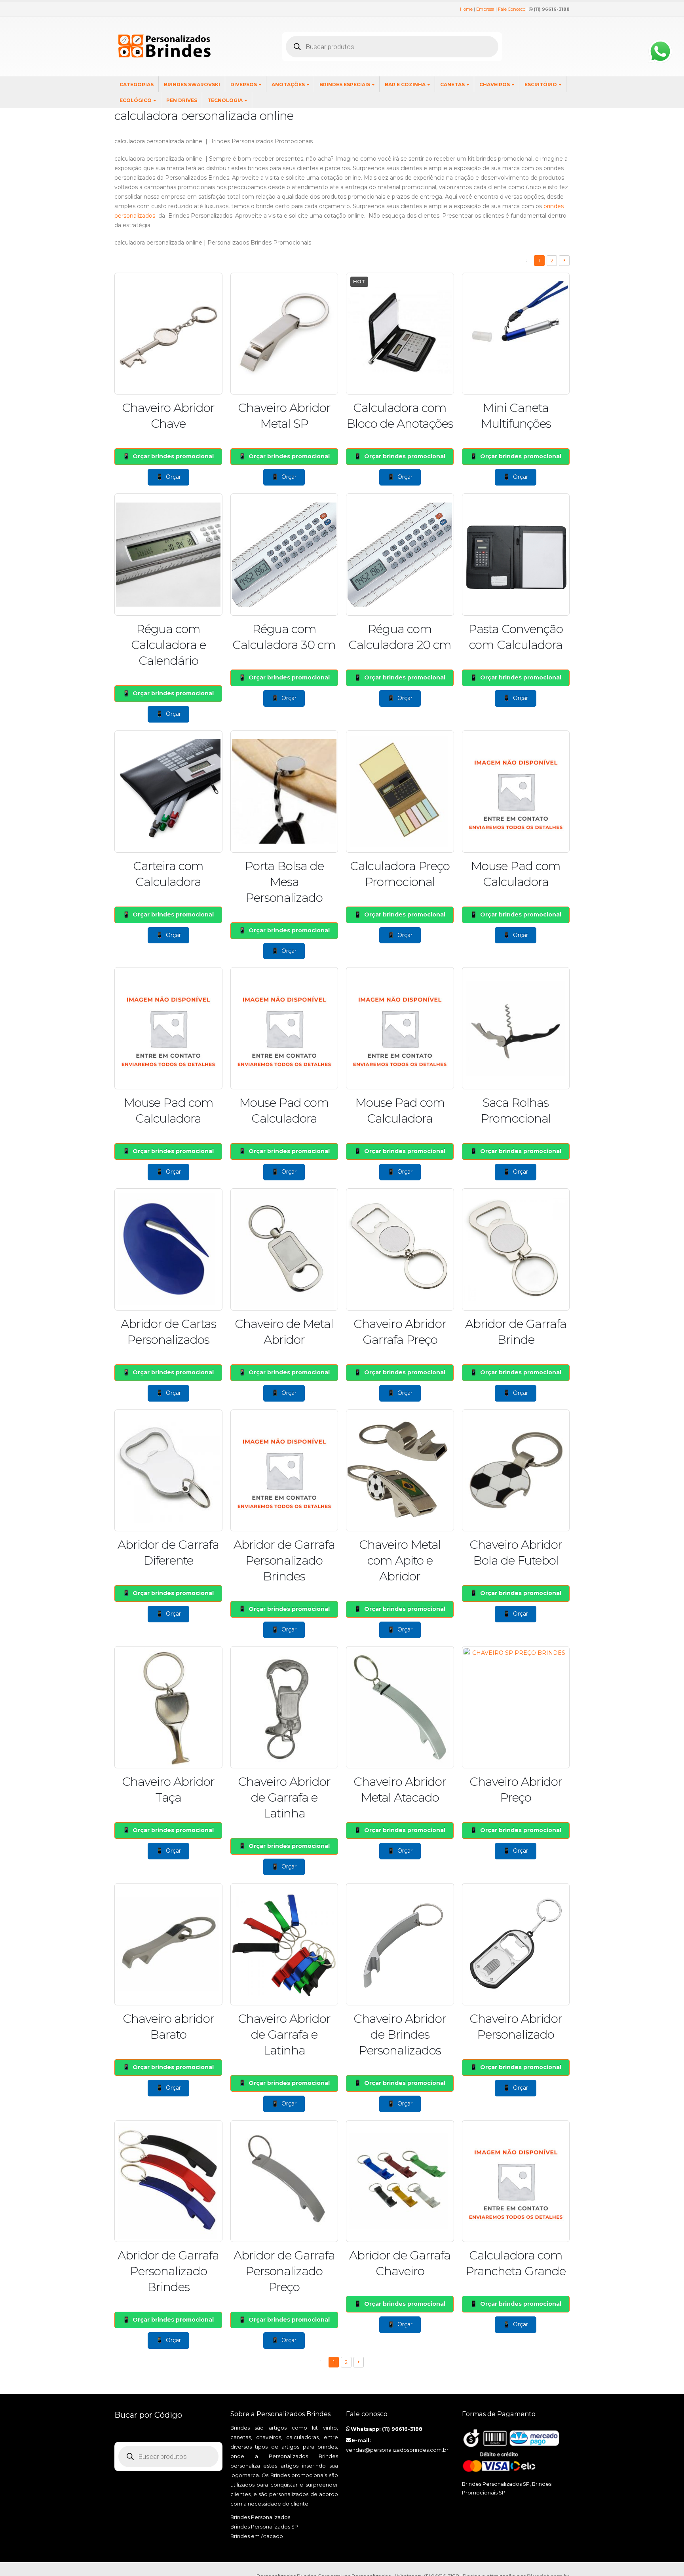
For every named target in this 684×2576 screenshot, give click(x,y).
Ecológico (136, 100)
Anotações (288, 84)
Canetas (452, 84)
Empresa (485, 9)
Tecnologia (225, 100)
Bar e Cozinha (405, 84)
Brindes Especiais (345, 84)
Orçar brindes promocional (173, 456)
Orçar (173, 477)
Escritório (541, 84)
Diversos (244, 84)
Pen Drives (182, 100)
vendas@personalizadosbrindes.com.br (397, 2450)
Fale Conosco (512, 9)
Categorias (137, 84)
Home (466, 9)
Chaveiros (495, 84)
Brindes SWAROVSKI (192, 84)
